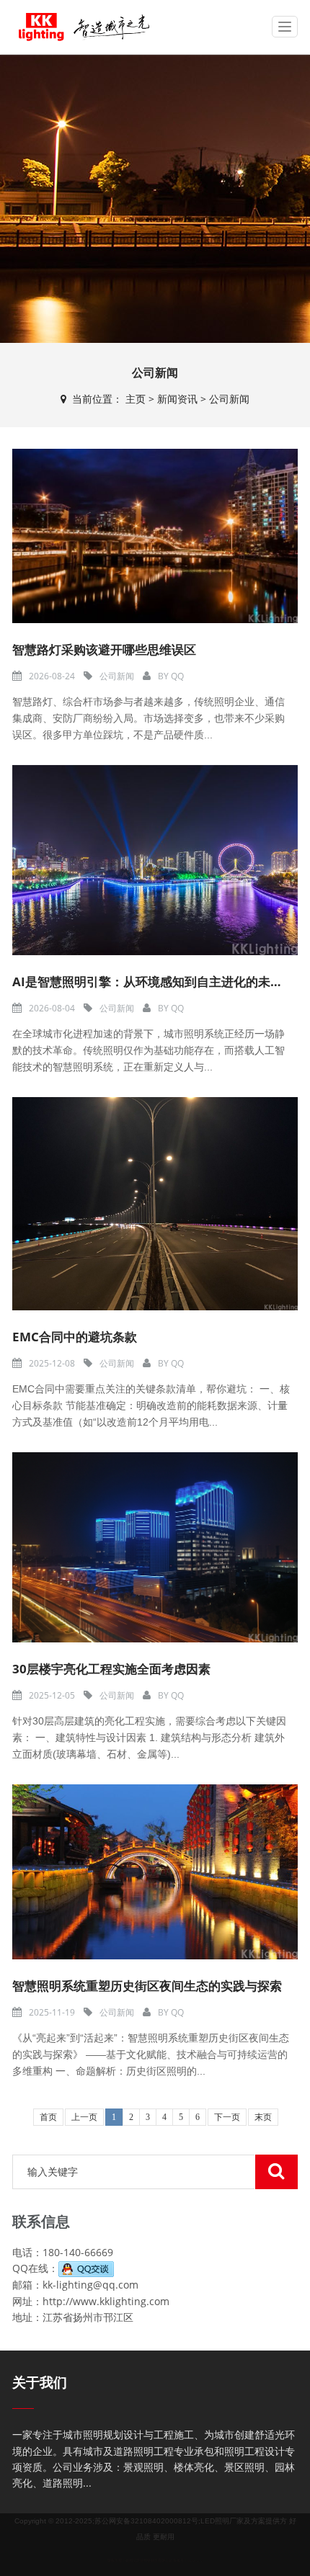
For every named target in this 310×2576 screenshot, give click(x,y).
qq (177, 676)
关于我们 (40, 2383)
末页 (263, 2117)
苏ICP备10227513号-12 (195, 2561)
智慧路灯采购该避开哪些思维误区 (104, 649)
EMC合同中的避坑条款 (75, 1337)
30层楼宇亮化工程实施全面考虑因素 (111, 1669)
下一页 (227, 2117)
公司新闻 (229, 399)
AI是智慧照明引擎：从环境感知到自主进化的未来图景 (160, 981)
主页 (136, 399)
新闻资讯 (177, 399)
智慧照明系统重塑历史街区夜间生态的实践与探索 (147, 1986)
